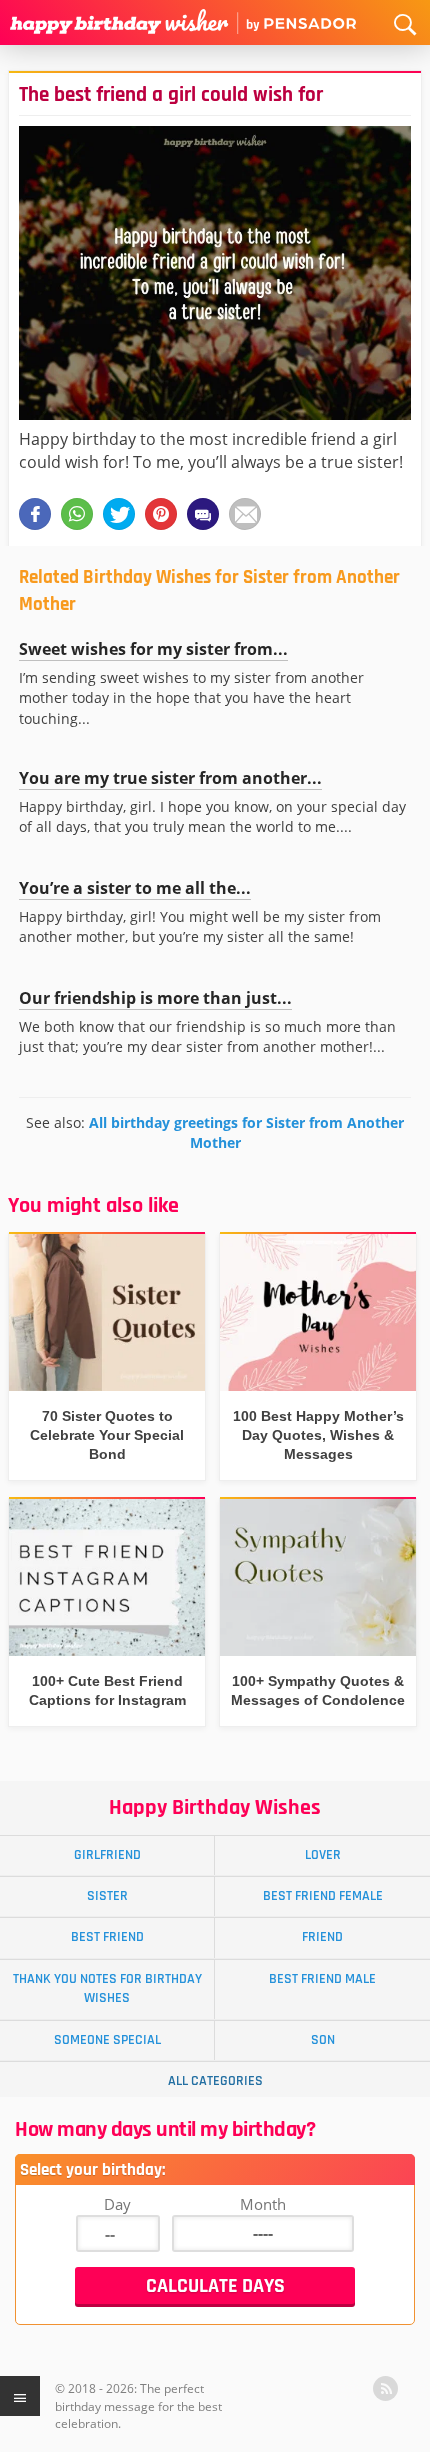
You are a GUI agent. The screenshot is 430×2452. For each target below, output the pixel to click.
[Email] (245, 514)
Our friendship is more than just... (155, 998)
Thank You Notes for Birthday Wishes (107, 1988)
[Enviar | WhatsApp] (77, 514)
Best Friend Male (322, 1979)
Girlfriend (107, 1855)
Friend (322, 1937)
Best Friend (107, 1937)
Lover (323, 1855)
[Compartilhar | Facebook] (35, 514)
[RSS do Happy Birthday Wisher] (385, 2388)
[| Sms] (203, 514)
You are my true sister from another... (170, 778)
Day (117, 2204)
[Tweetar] (119, 514)
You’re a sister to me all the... (135, 888)
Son (323, 2040)
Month (263, 2204)
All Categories (215, 2081)
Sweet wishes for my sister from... (153, 649)
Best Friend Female (323, 1896)
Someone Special (107, 2040)
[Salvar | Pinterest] (161, 514)
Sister (107, 1896)
